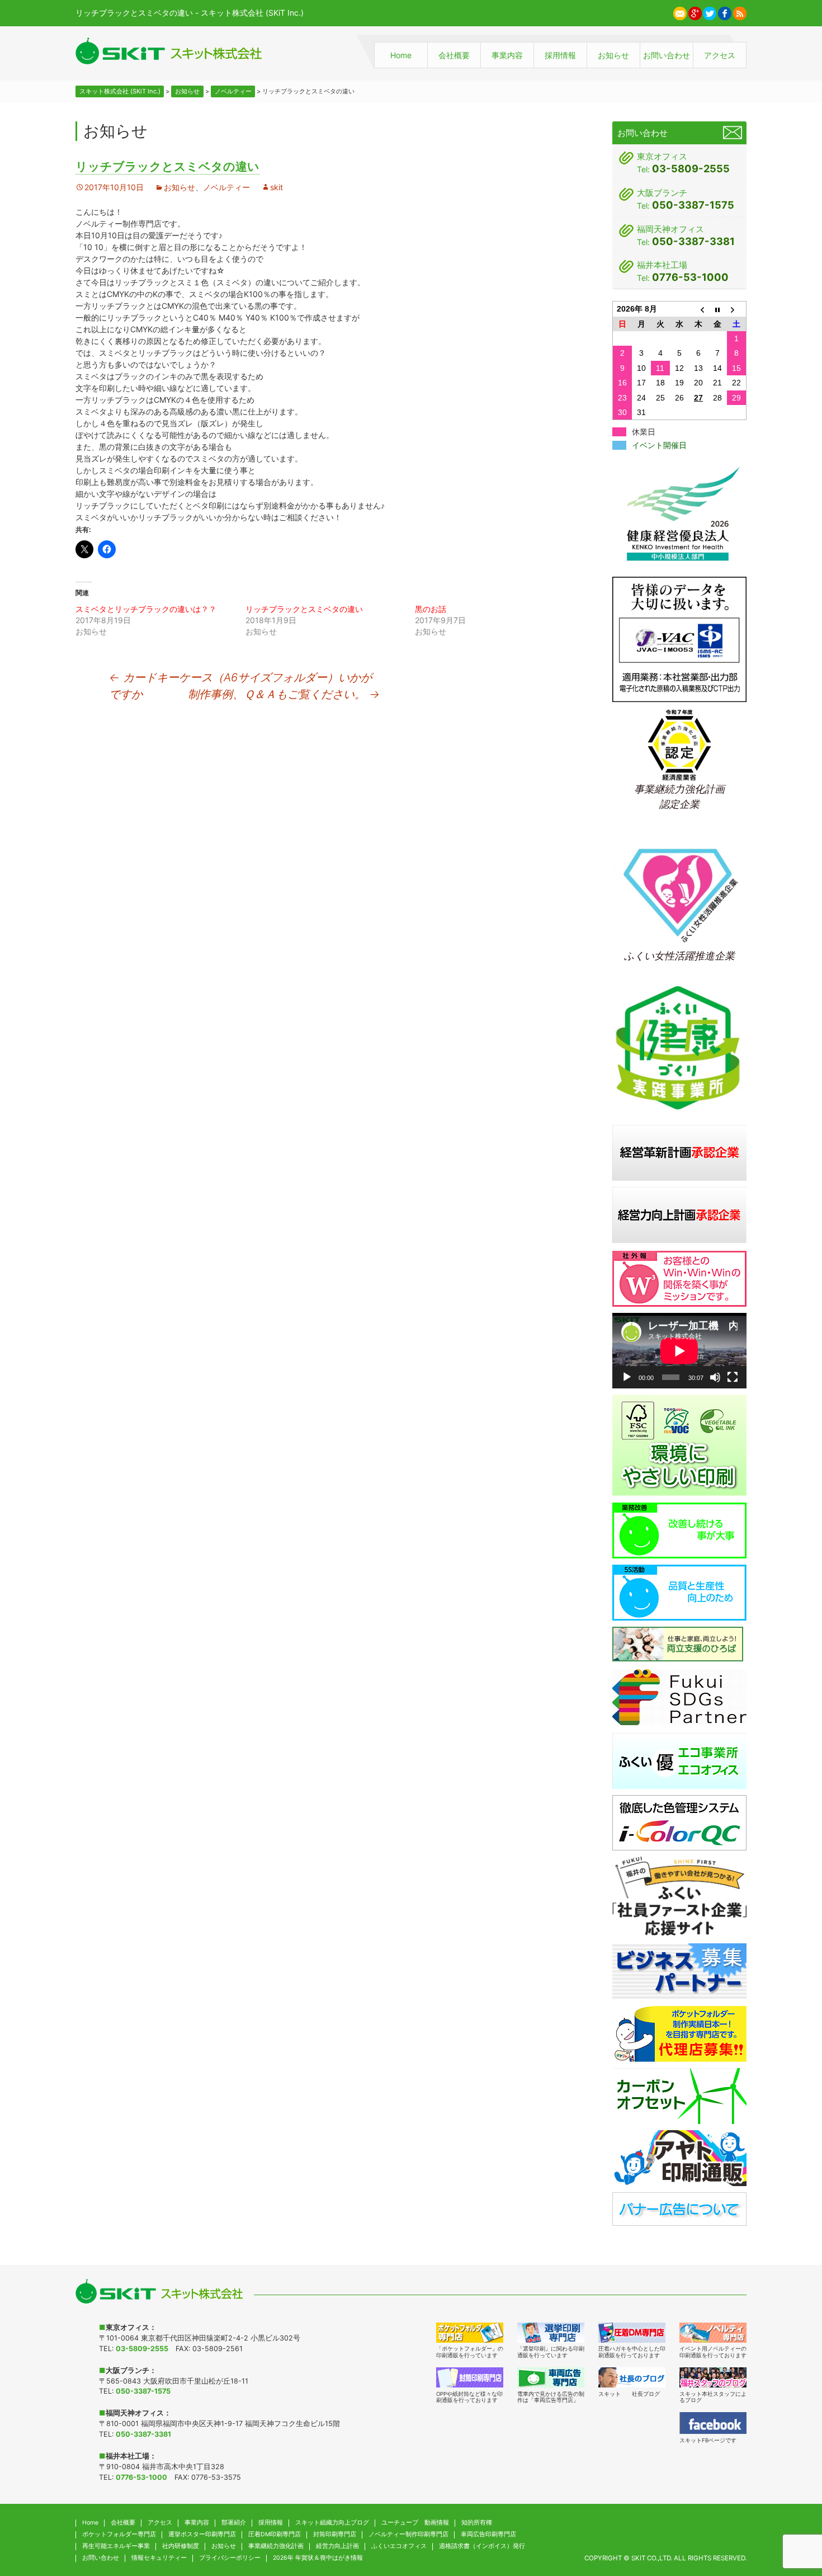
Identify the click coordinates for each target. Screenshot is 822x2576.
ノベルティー (226, 187)
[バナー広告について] (679, 2208)
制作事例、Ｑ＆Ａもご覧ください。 (284, 694)
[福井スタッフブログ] (713, 2377)
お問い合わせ (667, 55)
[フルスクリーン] (733, 1377)
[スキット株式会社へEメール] (680, 12)
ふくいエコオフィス (399, 2546)
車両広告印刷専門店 (488, 2534)
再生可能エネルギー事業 (116, 2546)
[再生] (627, 1377)
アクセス (720, 55)
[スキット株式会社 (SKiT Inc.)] (169, 51)
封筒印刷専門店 (335, 2534)
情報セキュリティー (159, 2558)
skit (277, 187)
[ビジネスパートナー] (679, 1970)
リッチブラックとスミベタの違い (304, 609)
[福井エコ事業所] (679, 1760)
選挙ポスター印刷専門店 (202, 2534)
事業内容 (507, 55)
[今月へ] (717, 309)
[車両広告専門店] (551, 2377)
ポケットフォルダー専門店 (119, 2534)
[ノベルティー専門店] (713, 2333)
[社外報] (679, 1278)
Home (401, 55)
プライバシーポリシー (230, 2558)
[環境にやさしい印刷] (679, 1445)
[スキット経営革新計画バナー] (679, 1152)
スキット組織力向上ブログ (332, 2523)
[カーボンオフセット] (679, 2095)
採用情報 (560, 55)
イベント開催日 (659, 445)
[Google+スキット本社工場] (695, 12)
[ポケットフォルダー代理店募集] (679, 2033)
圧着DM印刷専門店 (275, 2534)
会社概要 (454, 55)
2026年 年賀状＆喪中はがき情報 (318, 2558)
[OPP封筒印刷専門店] (470, 2377)
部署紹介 (234, 2523)
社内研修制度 (181, 2546)
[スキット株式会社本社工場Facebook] (725, 12)
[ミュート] (715, 1377)
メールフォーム (733, 133)
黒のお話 (431, 609)
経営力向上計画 (337, 2546)
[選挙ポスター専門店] (551, 2333)
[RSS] (740, 12)
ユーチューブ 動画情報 (415, 2523)
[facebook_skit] (713, 2423)
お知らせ (613, 55)
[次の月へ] (736, 309)
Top (791, 2513)
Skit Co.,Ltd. (652, 2558)
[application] (679, 1351)
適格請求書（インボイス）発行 (482, 2546)
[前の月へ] (698, 309)
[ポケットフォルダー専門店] (470, 2333)
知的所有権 (477, 2523)
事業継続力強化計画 (276, 2546)
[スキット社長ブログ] (632, 2377)
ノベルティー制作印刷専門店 (408, 2534)
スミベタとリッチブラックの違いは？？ (146, 609)
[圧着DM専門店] (632, 2333)
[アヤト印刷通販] (679, 2157)
